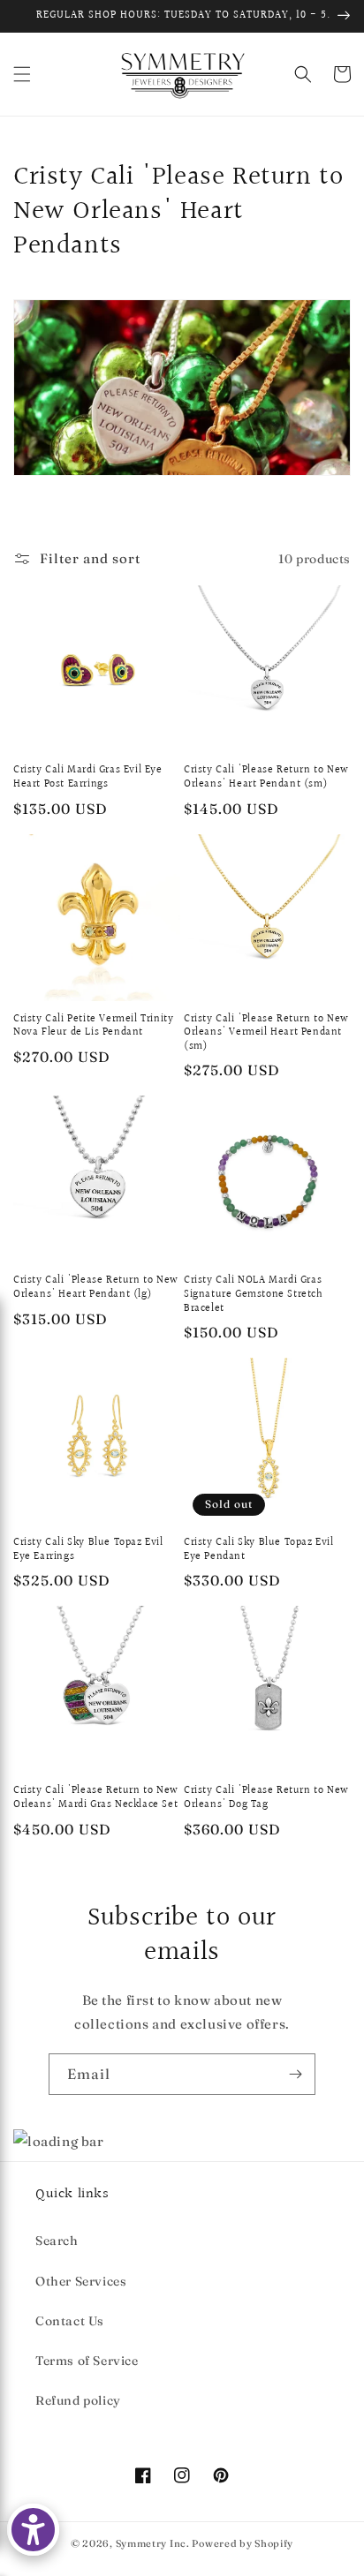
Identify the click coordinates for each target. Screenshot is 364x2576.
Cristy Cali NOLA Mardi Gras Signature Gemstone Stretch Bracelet (254, 1295)
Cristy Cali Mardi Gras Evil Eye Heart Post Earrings (88, 777)
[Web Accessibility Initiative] (33, 2530)
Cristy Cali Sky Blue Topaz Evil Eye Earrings (88, 1550)
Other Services (81, 2281)
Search (57, 2241)
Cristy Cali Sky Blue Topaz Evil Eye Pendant (259, 1550)
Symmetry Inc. (153, 2543)
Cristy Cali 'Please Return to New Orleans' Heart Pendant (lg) (96, 1288)
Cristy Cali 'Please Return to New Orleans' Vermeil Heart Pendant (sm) (266, 1033)
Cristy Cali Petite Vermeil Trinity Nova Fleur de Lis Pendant (93, 1026)
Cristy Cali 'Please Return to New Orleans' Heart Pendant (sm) (266, 777)
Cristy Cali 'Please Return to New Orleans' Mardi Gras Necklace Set (96, 1798)
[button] (22, 74)
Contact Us (70, 2321)
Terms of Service (87, 2361)
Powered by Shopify (243, 2543)
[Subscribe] (295, 2074)
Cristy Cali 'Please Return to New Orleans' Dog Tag (266, 1798)
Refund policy (78, 2400)
